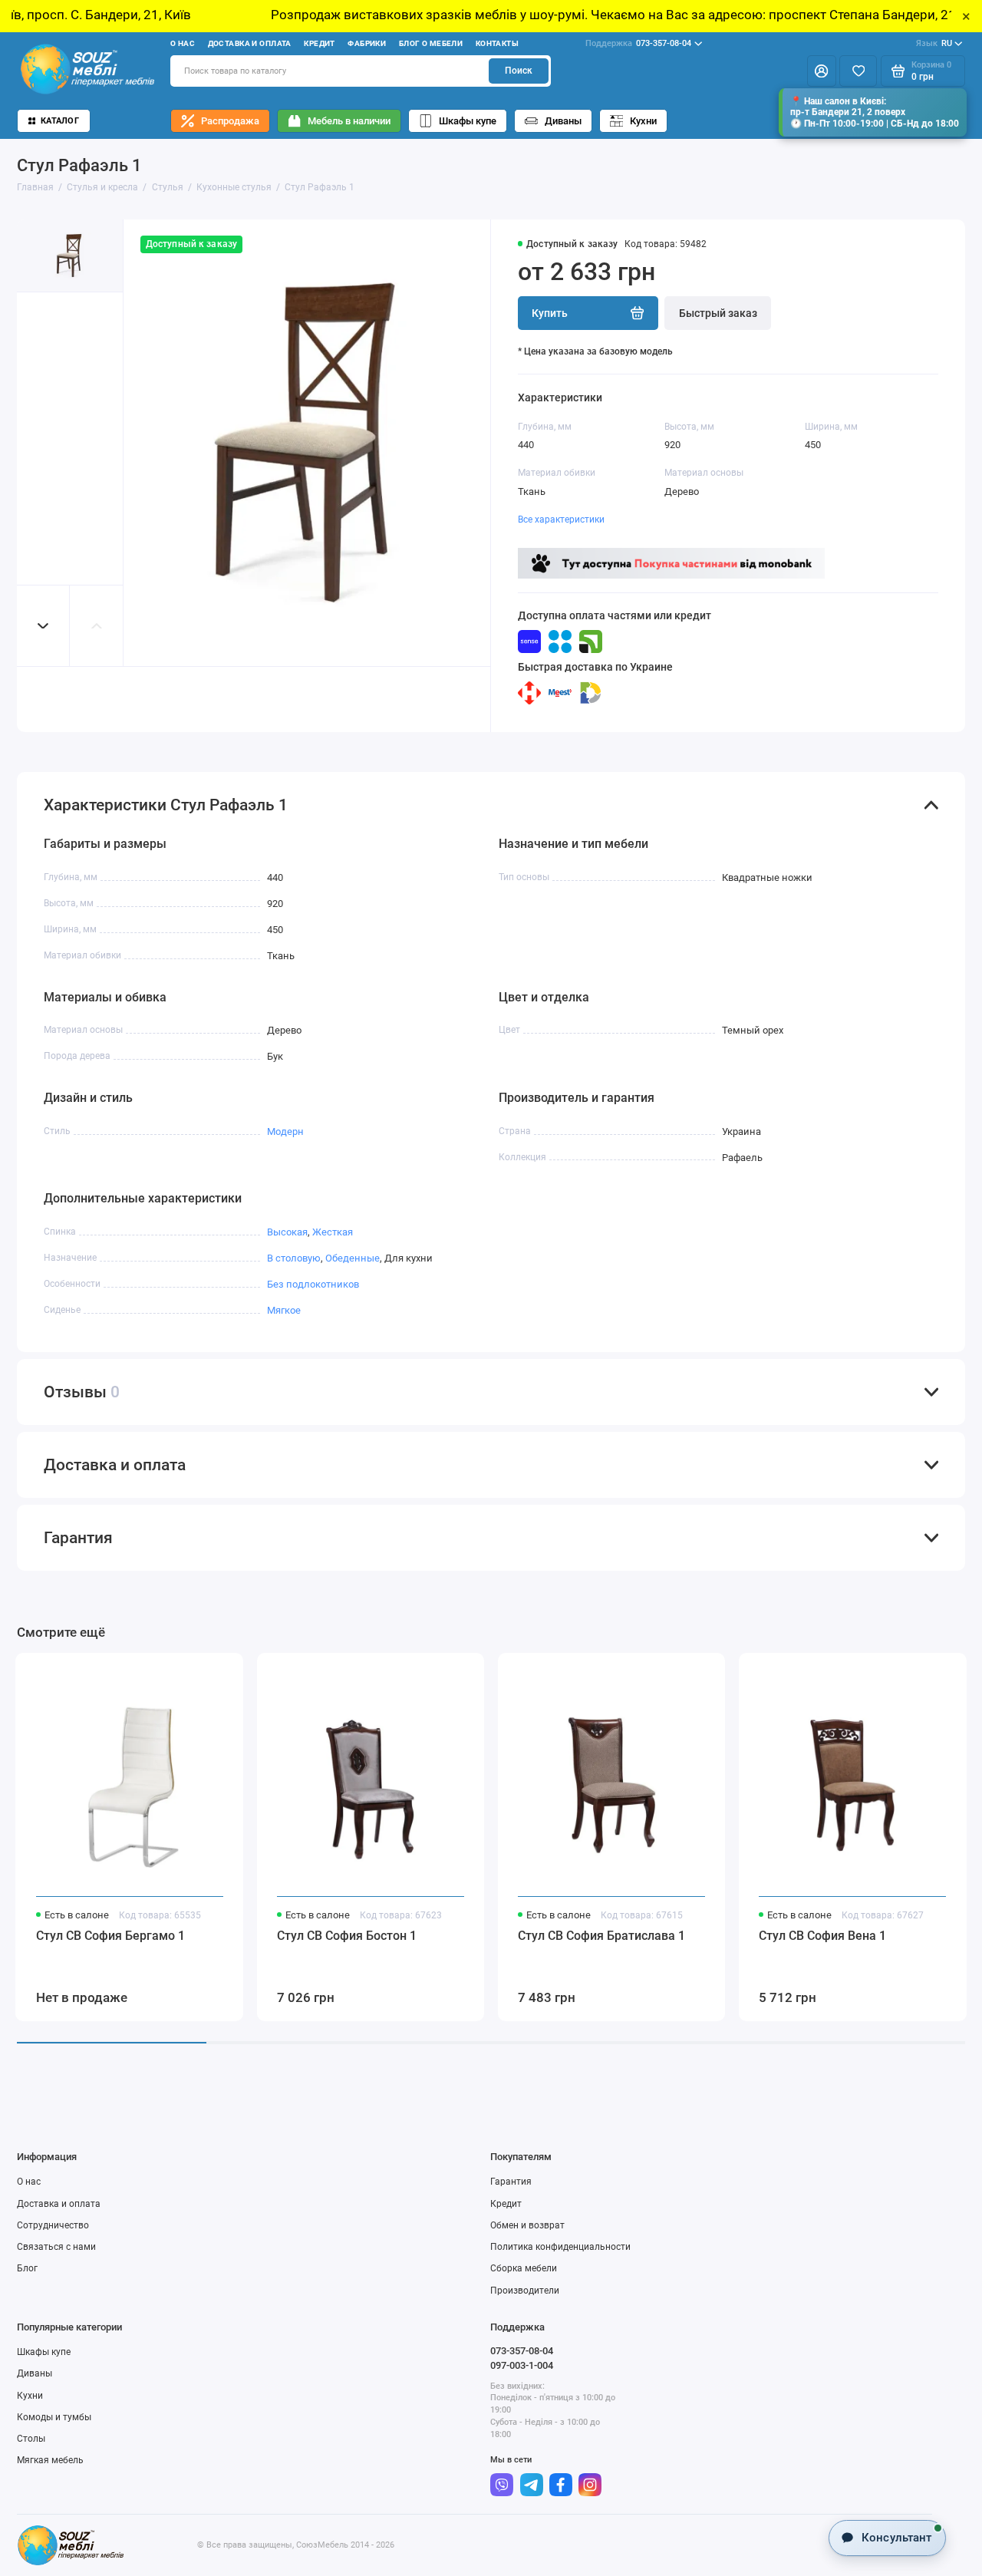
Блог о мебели (431, 43)
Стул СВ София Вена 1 (822, 1936)
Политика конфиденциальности (560, 2247)
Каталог (60, 121)
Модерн (285, 1131)
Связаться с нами (56, 2247)
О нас (183, 43)
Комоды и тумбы (54, 2417)
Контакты (497, 43)
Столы (31, 2439)
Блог (27, 2268)
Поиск (519, 71)
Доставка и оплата (250, 43)
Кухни (643, 121)
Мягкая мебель (50, 2460)
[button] (44, 626)
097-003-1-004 (522, 2365)
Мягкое (284, 1310)
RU (934, 43)
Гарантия (511, 2182)
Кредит (320, 43)
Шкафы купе (468, 121)
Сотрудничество (53, 2225)
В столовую (294, 1258)
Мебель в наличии (349, 121)
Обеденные (353, 1258)
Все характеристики (561, 519)
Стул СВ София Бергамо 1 (110, 1936)
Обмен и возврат (527, 2225)
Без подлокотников (313, 1284)
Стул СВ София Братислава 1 (601, 1936)
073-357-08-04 (638, 43)
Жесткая (333, 1232)
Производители (525, 2291)
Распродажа (230, 121)
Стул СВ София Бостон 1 (347, 1936)
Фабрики (367, 43)
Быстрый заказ (718, 313)
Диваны (563, 121)
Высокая (287, 1232)
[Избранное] (858, 71)
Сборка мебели (524, 2268)
